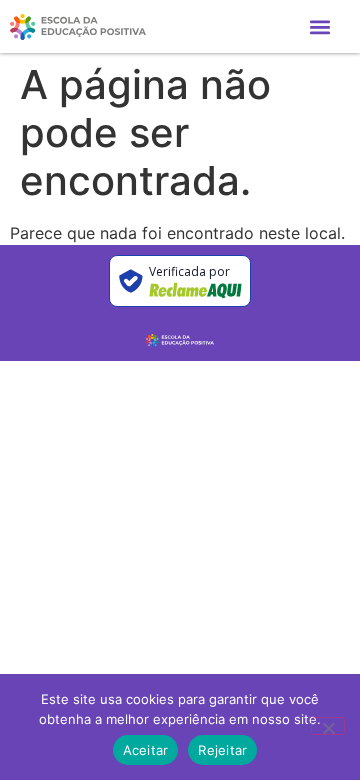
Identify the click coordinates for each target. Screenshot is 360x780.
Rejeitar (222, 750)
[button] (319, 26)
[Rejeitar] (328, 726)
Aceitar (146, 750)
